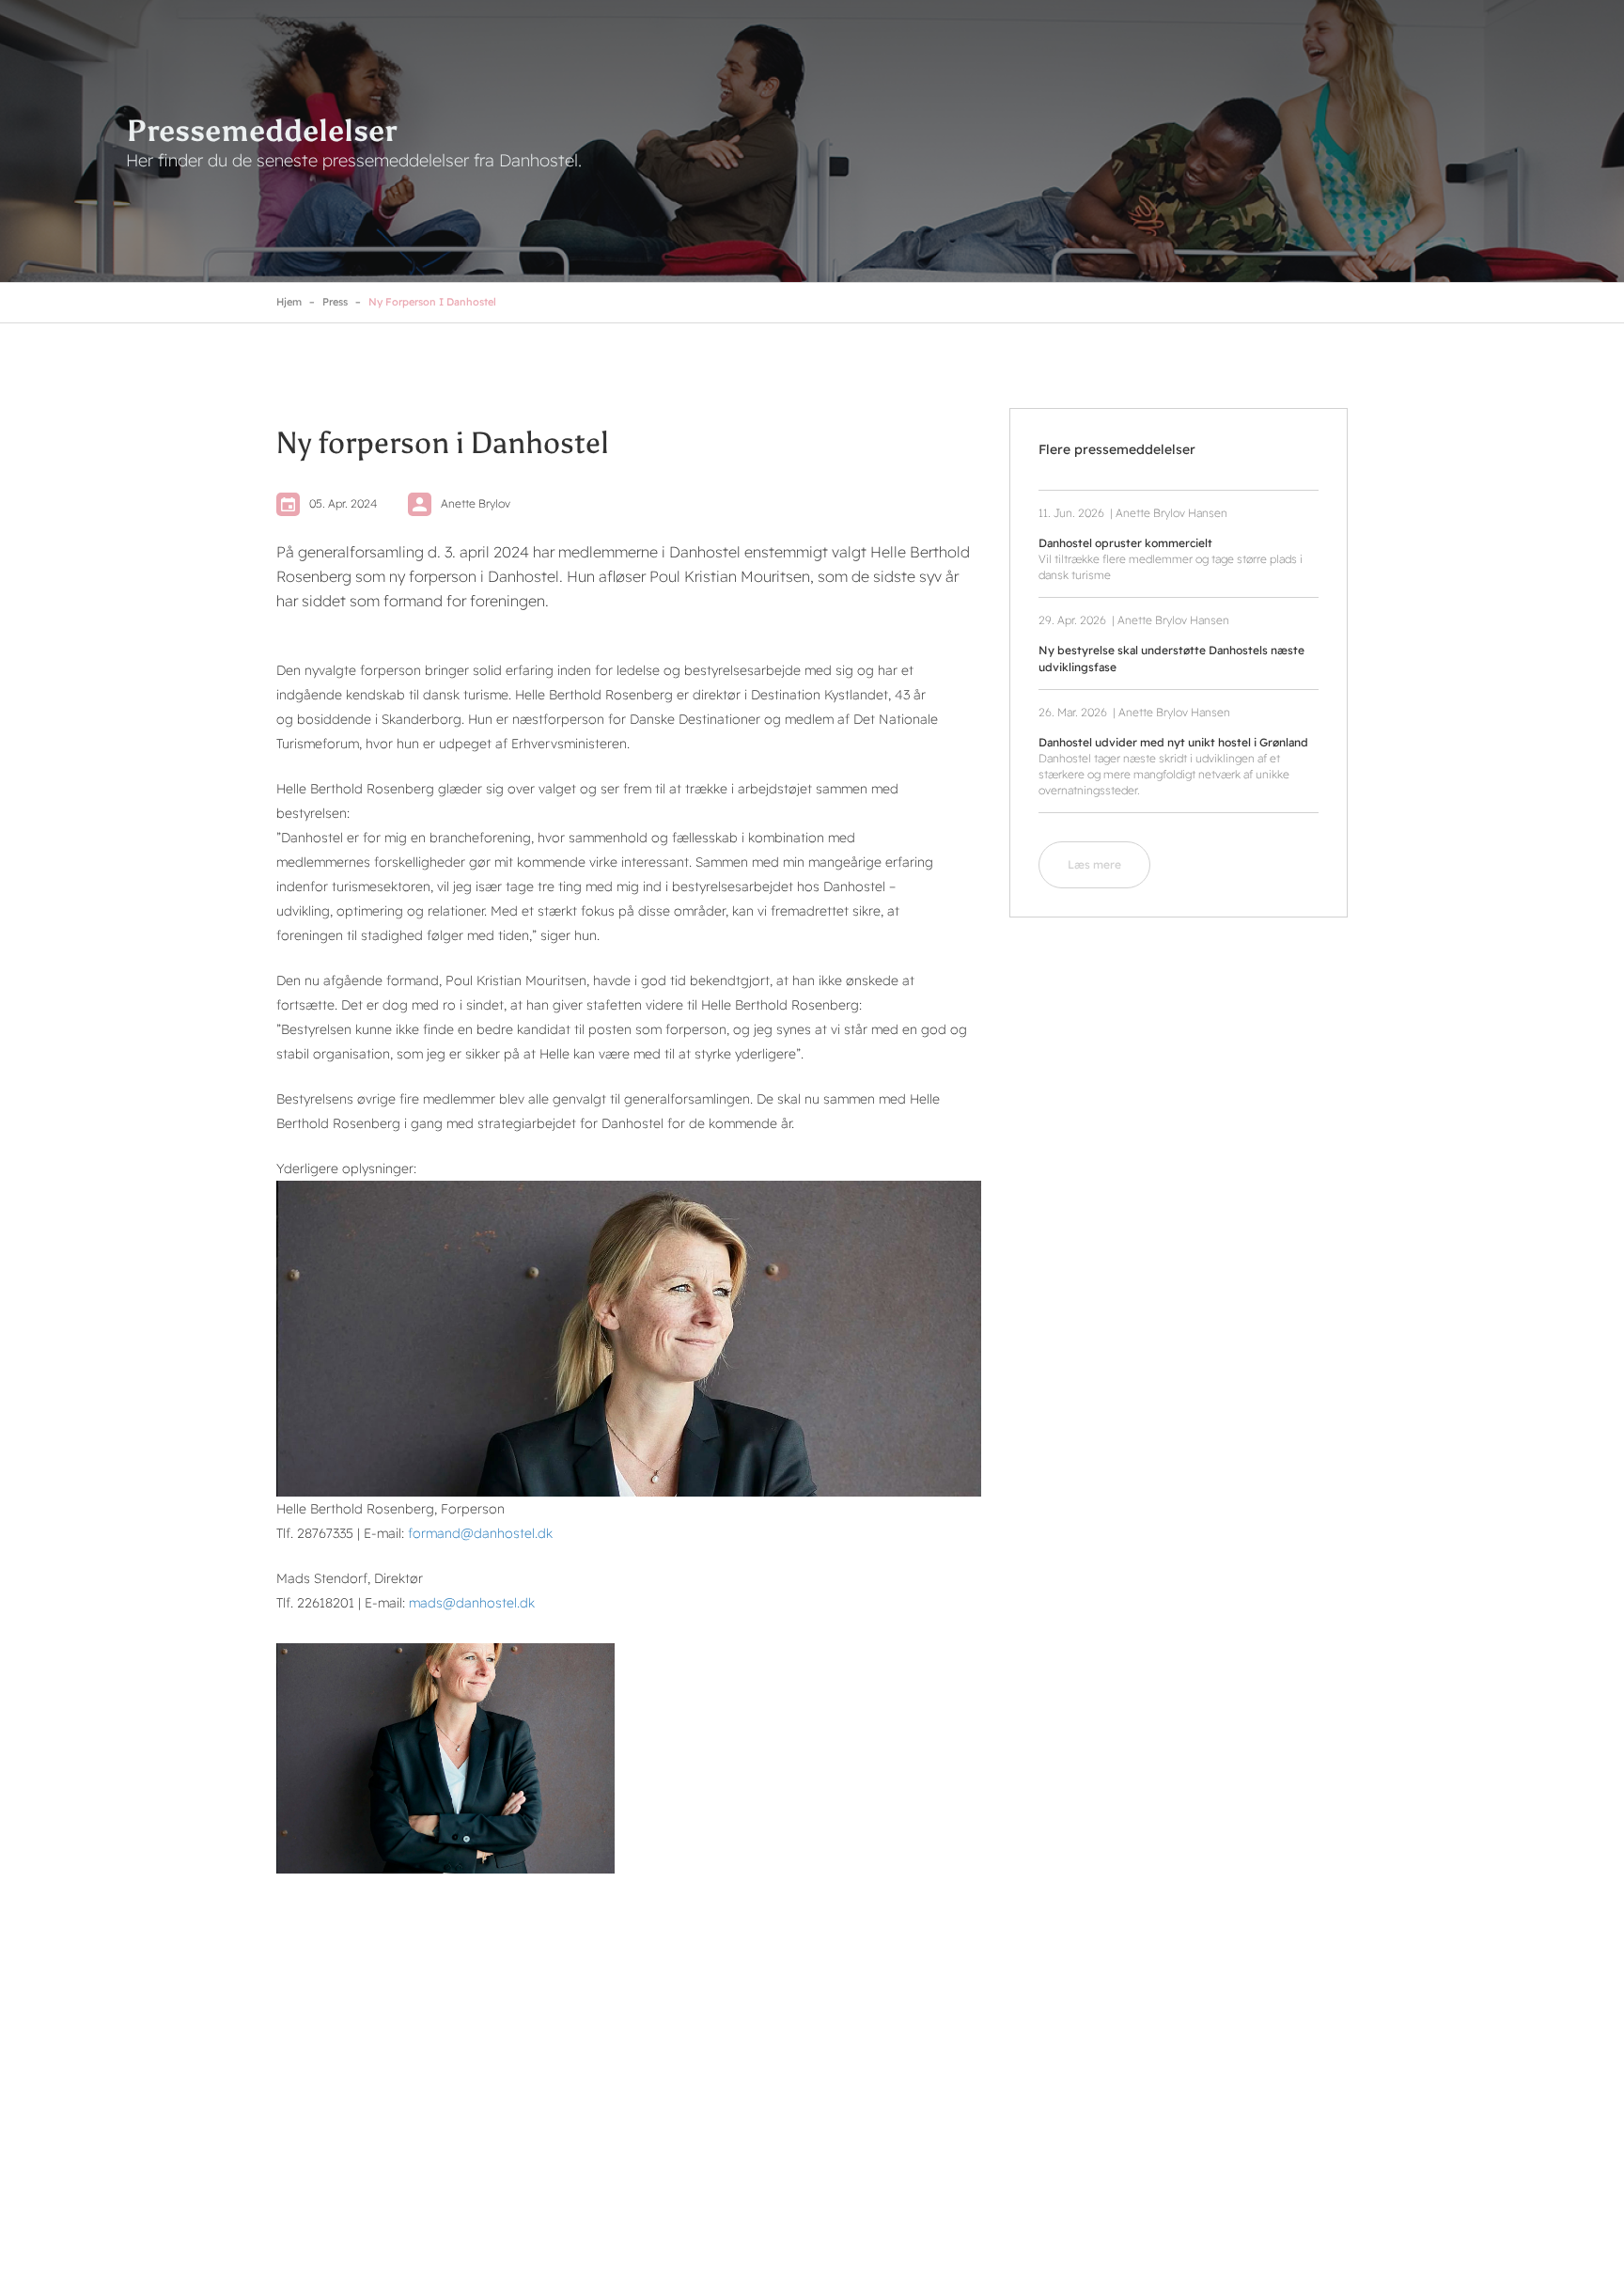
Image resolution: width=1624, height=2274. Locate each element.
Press (335, 302)
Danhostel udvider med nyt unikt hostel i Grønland (1173, 742)
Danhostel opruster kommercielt (1125, 543)
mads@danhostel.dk (472, 1603)
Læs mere (1094, 864)
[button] (445, 1758)
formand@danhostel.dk (480, 1533)
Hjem (289, 302)
